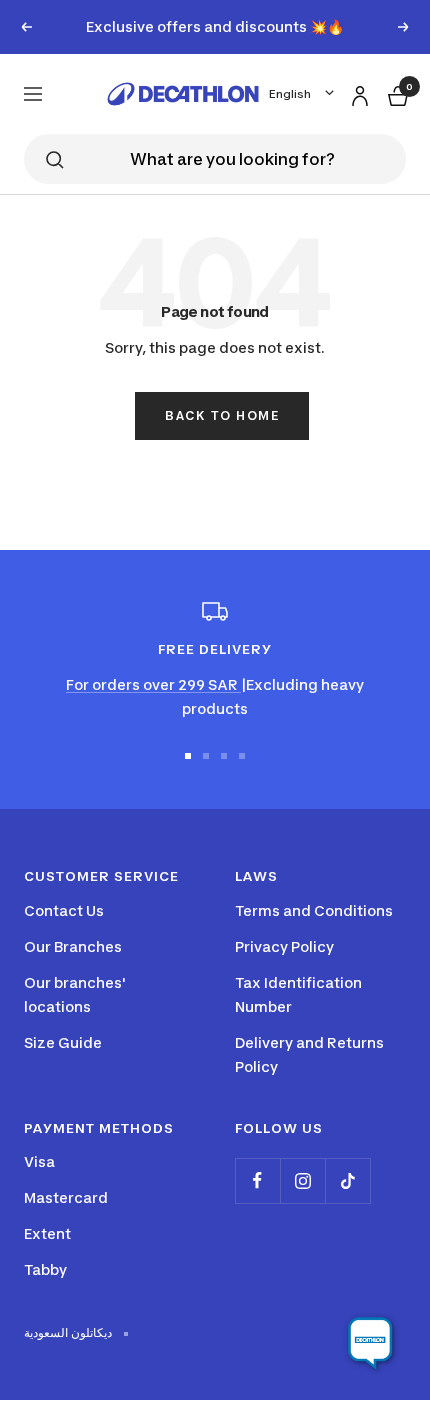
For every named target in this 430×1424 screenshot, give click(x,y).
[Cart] (396, 93)
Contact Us (64, 910)
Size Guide (63, 1042)
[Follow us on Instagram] (302, 1180)
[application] (370, 1344)
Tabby (45, 1269)
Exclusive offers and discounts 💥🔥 (215, 26)
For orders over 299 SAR (153, 684)
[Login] (357, 92)
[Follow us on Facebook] (257, 1180)
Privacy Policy (284, 946)
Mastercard (66, 1197)
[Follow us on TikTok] (347, 1180)
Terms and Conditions (314, 910)
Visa (39, 1161)
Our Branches (73, 946)
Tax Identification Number (298, 994)
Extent (47, 1233)
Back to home (222, 415)
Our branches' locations (75, 994)
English (290, 94)
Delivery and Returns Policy (309, 1054)
